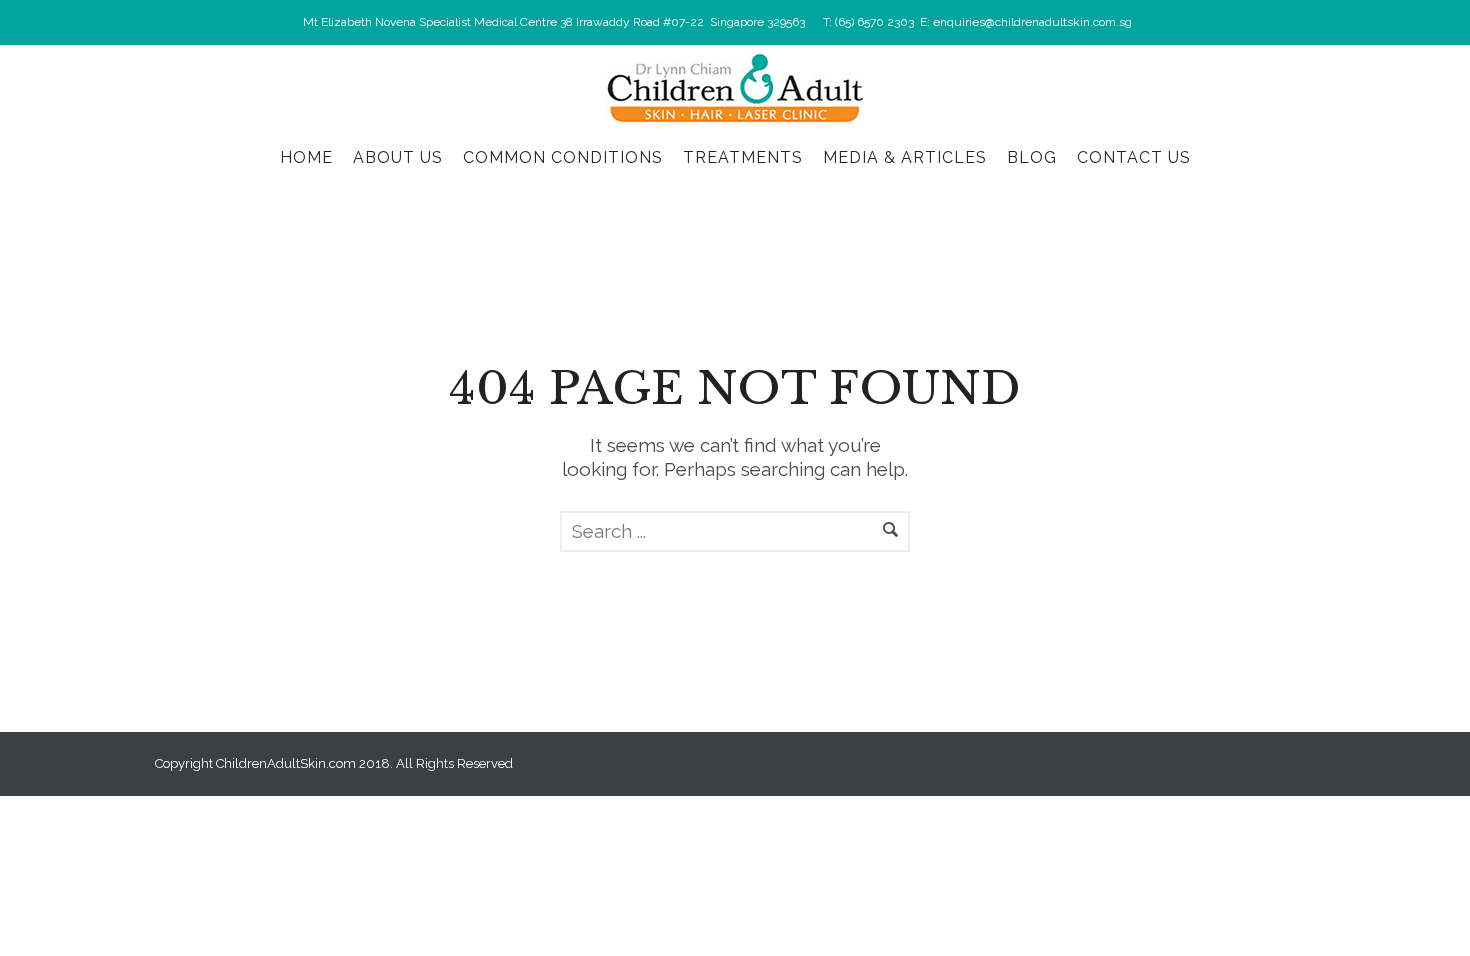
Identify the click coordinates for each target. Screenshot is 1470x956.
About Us (398, 157)
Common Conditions (563, 157)
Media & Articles (905, 157)
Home (306, 157)
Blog (1032, 157)
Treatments (743, 157)
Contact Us (1134, 157)
